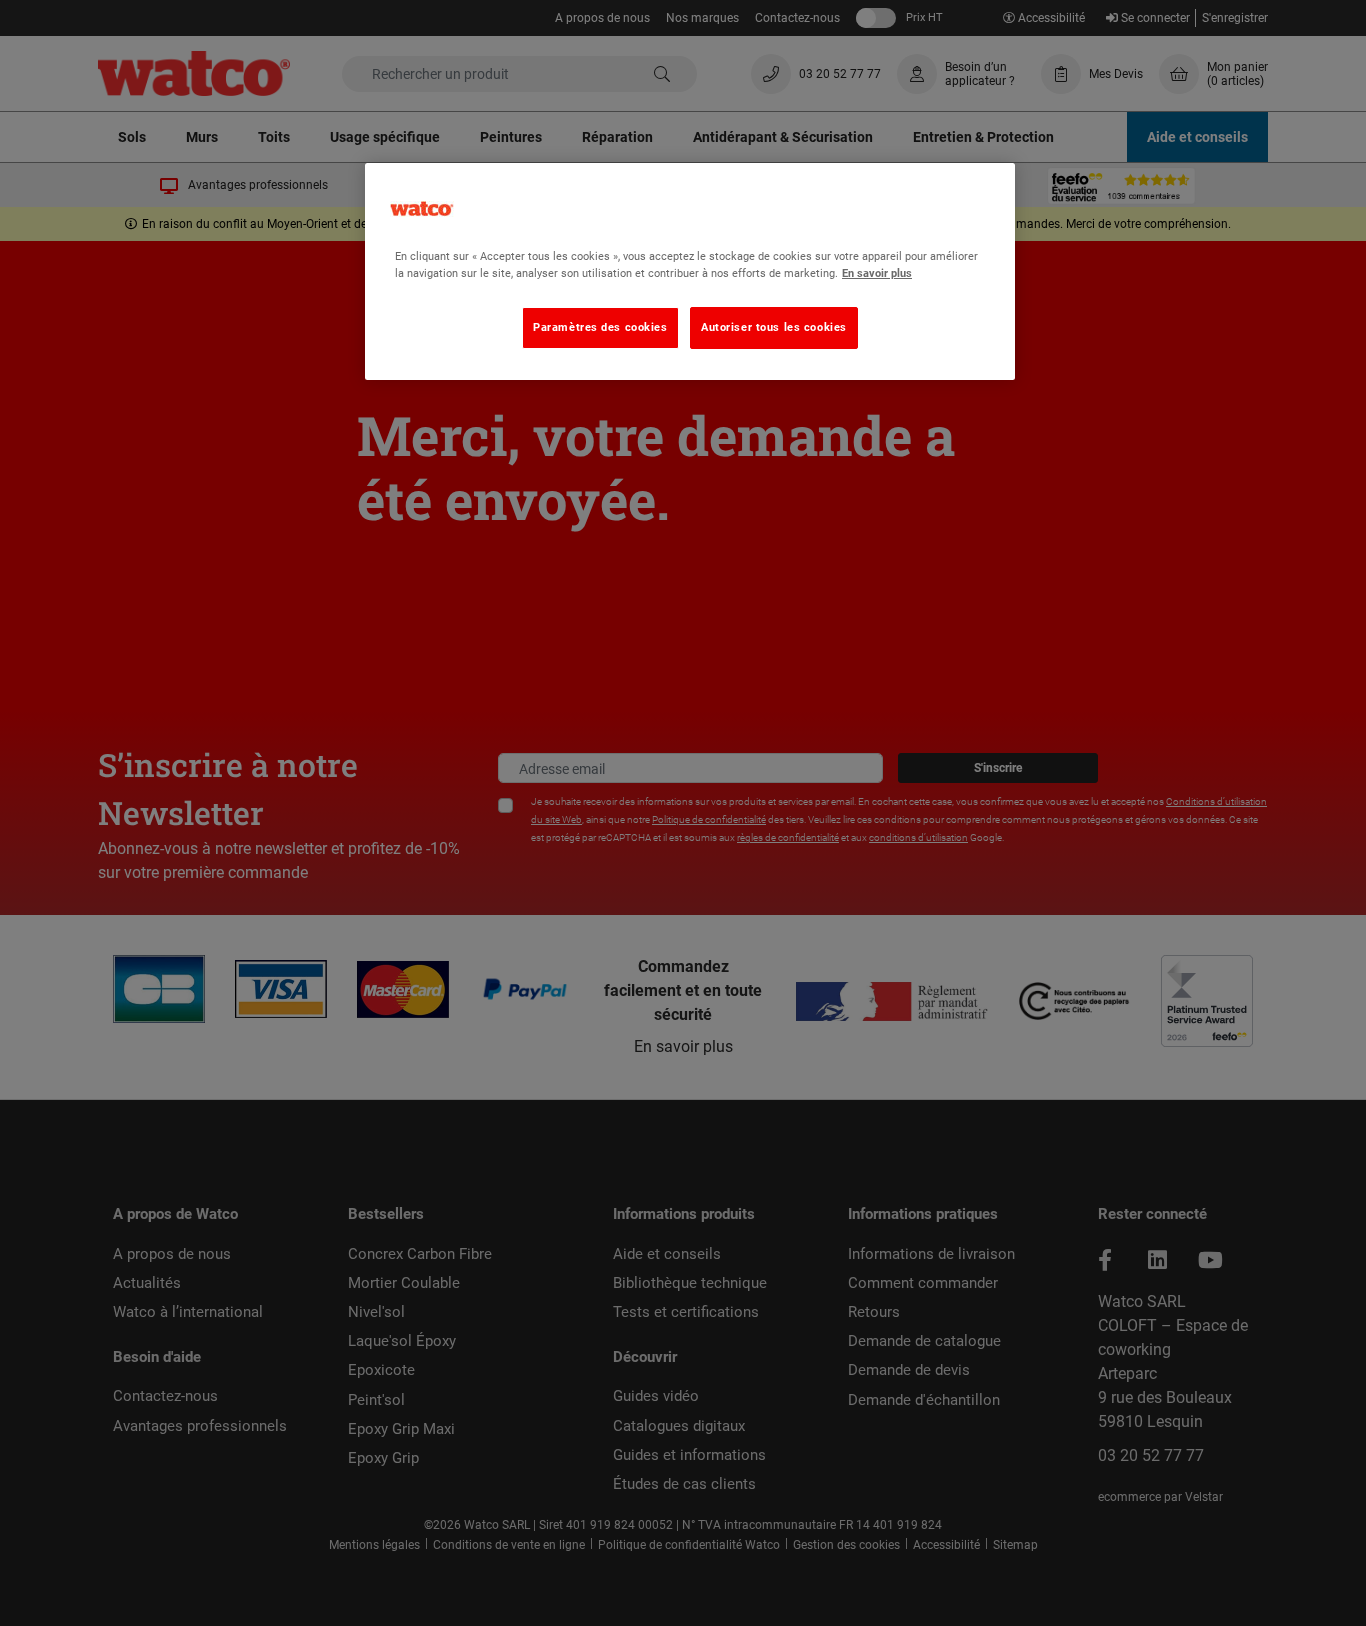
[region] (690, 271)
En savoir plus (877, 273)
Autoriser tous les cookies (774, 327)
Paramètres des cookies (600, 327)
